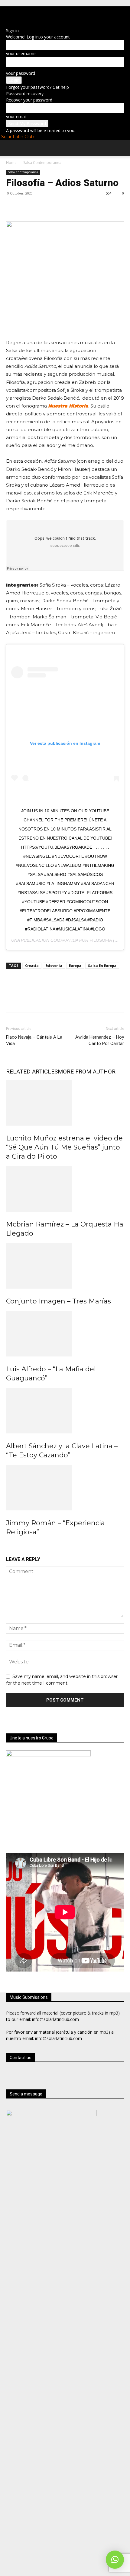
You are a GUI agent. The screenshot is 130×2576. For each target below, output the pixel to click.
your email (16, 116)
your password (21, 73)
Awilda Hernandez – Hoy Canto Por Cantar (100, 1040)
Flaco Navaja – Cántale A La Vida (34, 1040)
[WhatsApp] (64, 13)
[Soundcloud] (47, 13)
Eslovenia (54, 965)
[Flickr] (29, 13)
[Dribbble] (11, 13)
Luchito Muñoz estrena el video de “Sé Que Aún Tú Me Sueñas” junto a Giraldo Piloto (64, 1147)
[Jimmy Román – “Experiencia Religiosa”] (65, 1488)
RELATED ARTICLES (32, 1072)
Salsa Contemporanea (42, 163)
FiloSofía (101, 940)
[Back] (10, 23)
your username (21, 53)
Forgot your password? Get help (37, 87)
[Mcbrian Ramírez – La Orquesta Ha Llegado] (65, 1189)
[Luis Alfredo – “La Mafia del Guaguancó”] (65, 1334)
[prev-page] (10, 1548)
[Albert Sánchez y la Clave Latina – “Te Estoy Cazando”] (65, 1411)
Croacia (32, 965)
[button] (11, 149)
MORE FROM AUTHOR (87, 1072)
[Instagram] (38, 13)
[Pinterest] (40, 207)
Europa (75, 965)
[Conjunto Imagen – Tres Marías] (65, 1266)
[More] (68, 207)
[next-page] (18, 1548)
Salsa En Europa (102, 965)
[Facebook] (20, 13)
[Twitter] (56, 13)
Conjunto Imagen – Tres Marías (58, 1301)
